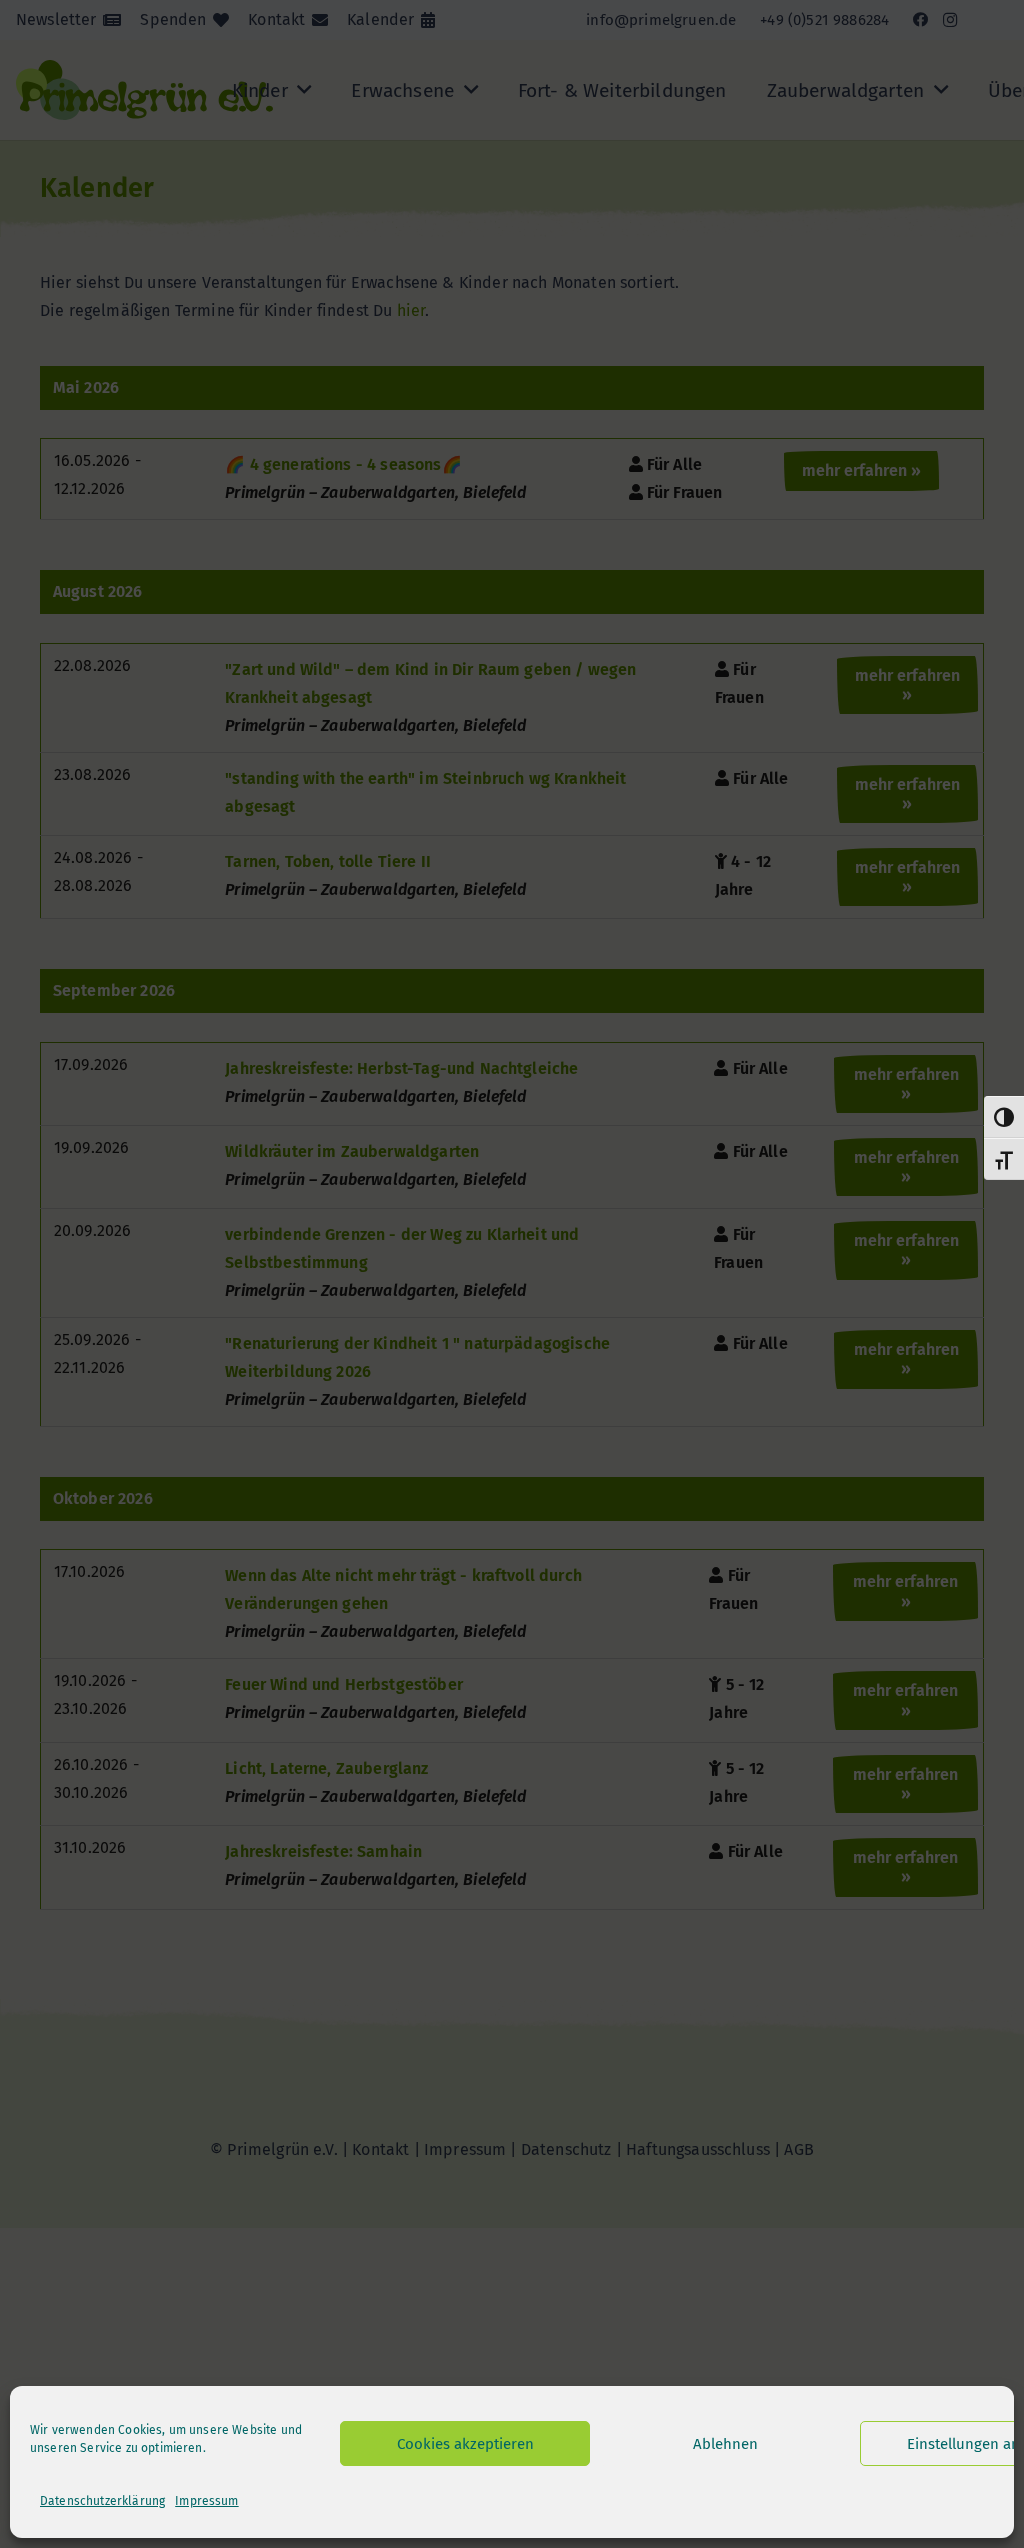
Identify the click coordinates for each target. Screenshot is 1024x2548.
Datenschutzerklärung (102, 2501)
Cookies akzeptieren (465, 2444)
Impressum (206, 2501)
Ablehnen (725, 2444)
